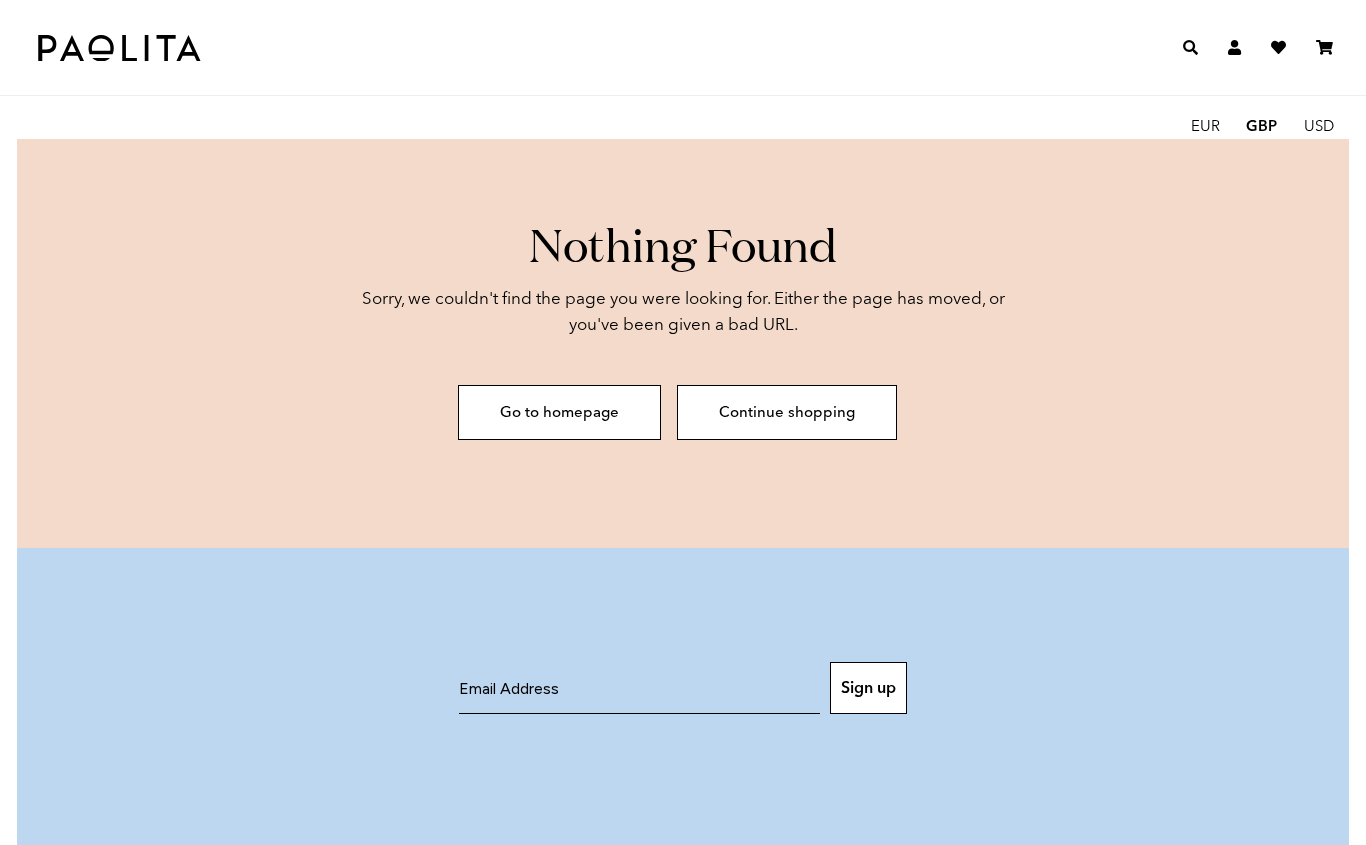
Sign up (868, 687)
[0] (1324, 48)
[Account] (1234, 48)
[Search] (1190, 48)
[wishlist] (1278, 48)
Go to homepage (559, 412)
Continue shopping (787, 412)
